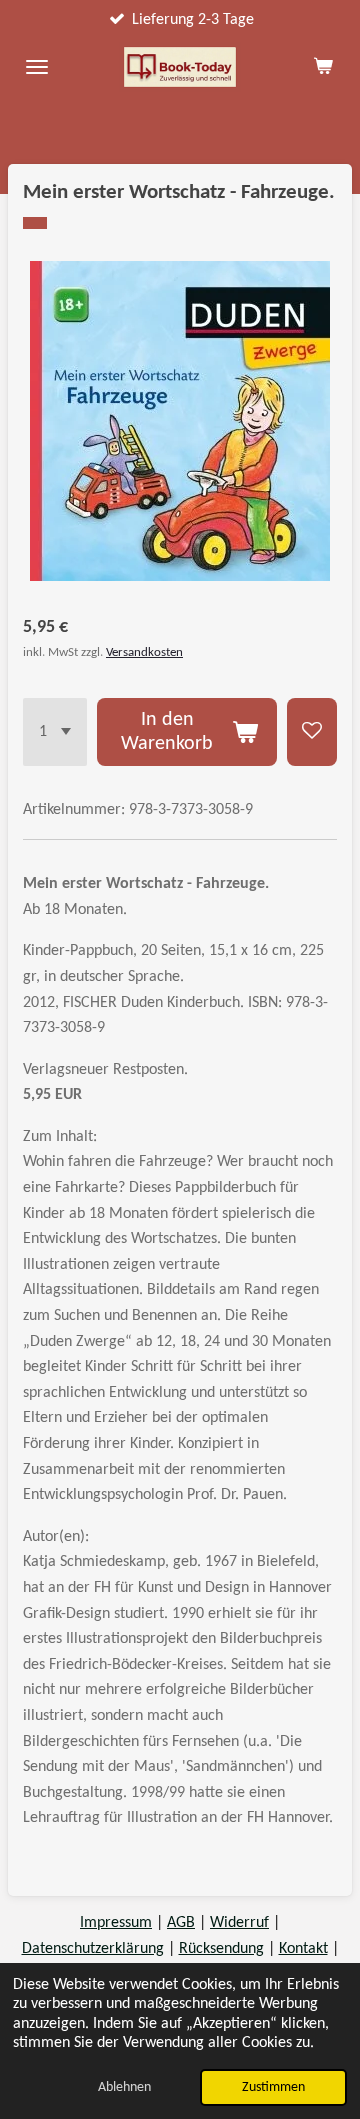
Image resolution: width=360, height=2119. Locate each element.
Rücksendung (221, 1949)
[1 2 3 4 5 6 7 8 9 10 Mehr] (55, 732)
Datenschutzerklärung (93, 1949)
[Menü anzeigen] (37, 67)
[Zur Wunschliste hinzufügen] (312, 732)
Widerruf (239, 1923)
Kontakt (303, 1949)
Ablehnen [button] (124, 2087)
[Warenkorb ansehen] (323, 67)
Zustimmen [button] (273, 2087)
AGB (181, 1923)
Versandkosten (144, 652)
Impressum (116, 1923)
